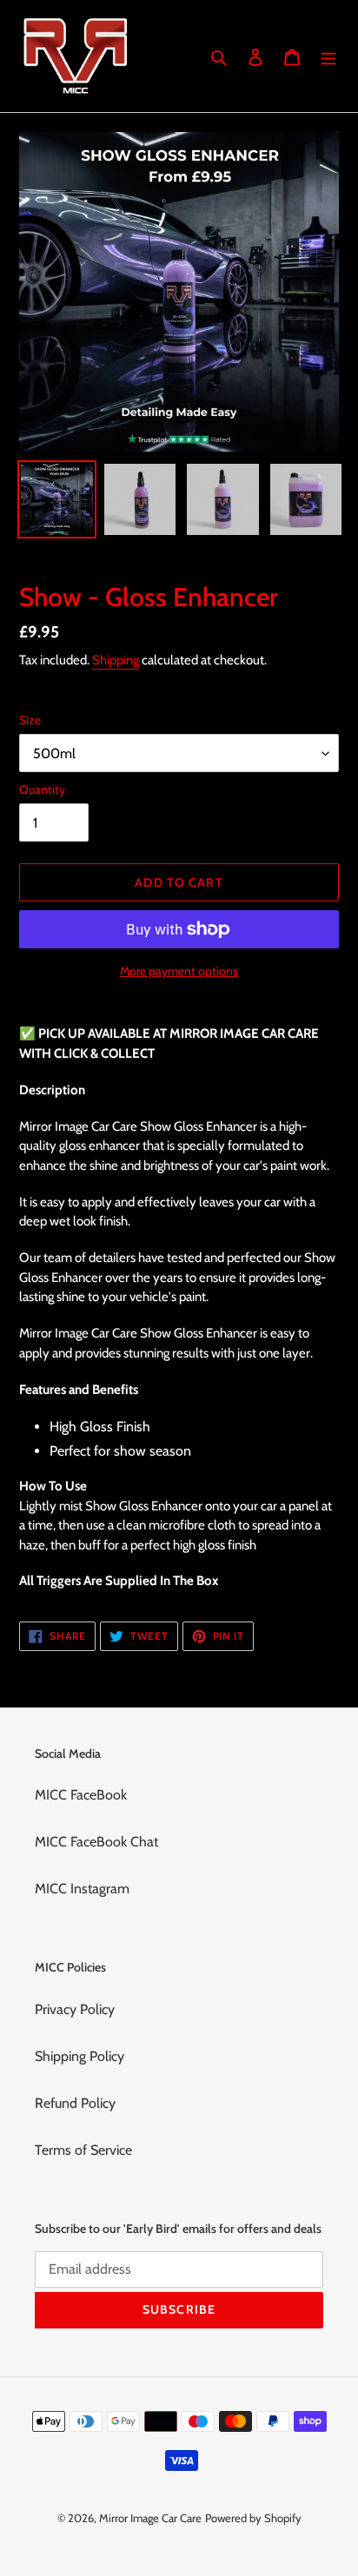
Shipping (116, 660)
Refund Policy (75, 2103)
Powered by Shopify (253, 2518)
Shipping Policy (80, 2056)
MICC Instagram (82, 1889)
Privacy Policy (75, 2009)
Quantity (42, 789)
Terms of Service (83, 2150)
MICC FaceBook (81, 1795)
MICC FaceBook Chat (96, 1842)
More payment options (179, 971)
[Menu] (328, 56)
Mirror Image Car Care (150, 2518)
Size (30, 720)
